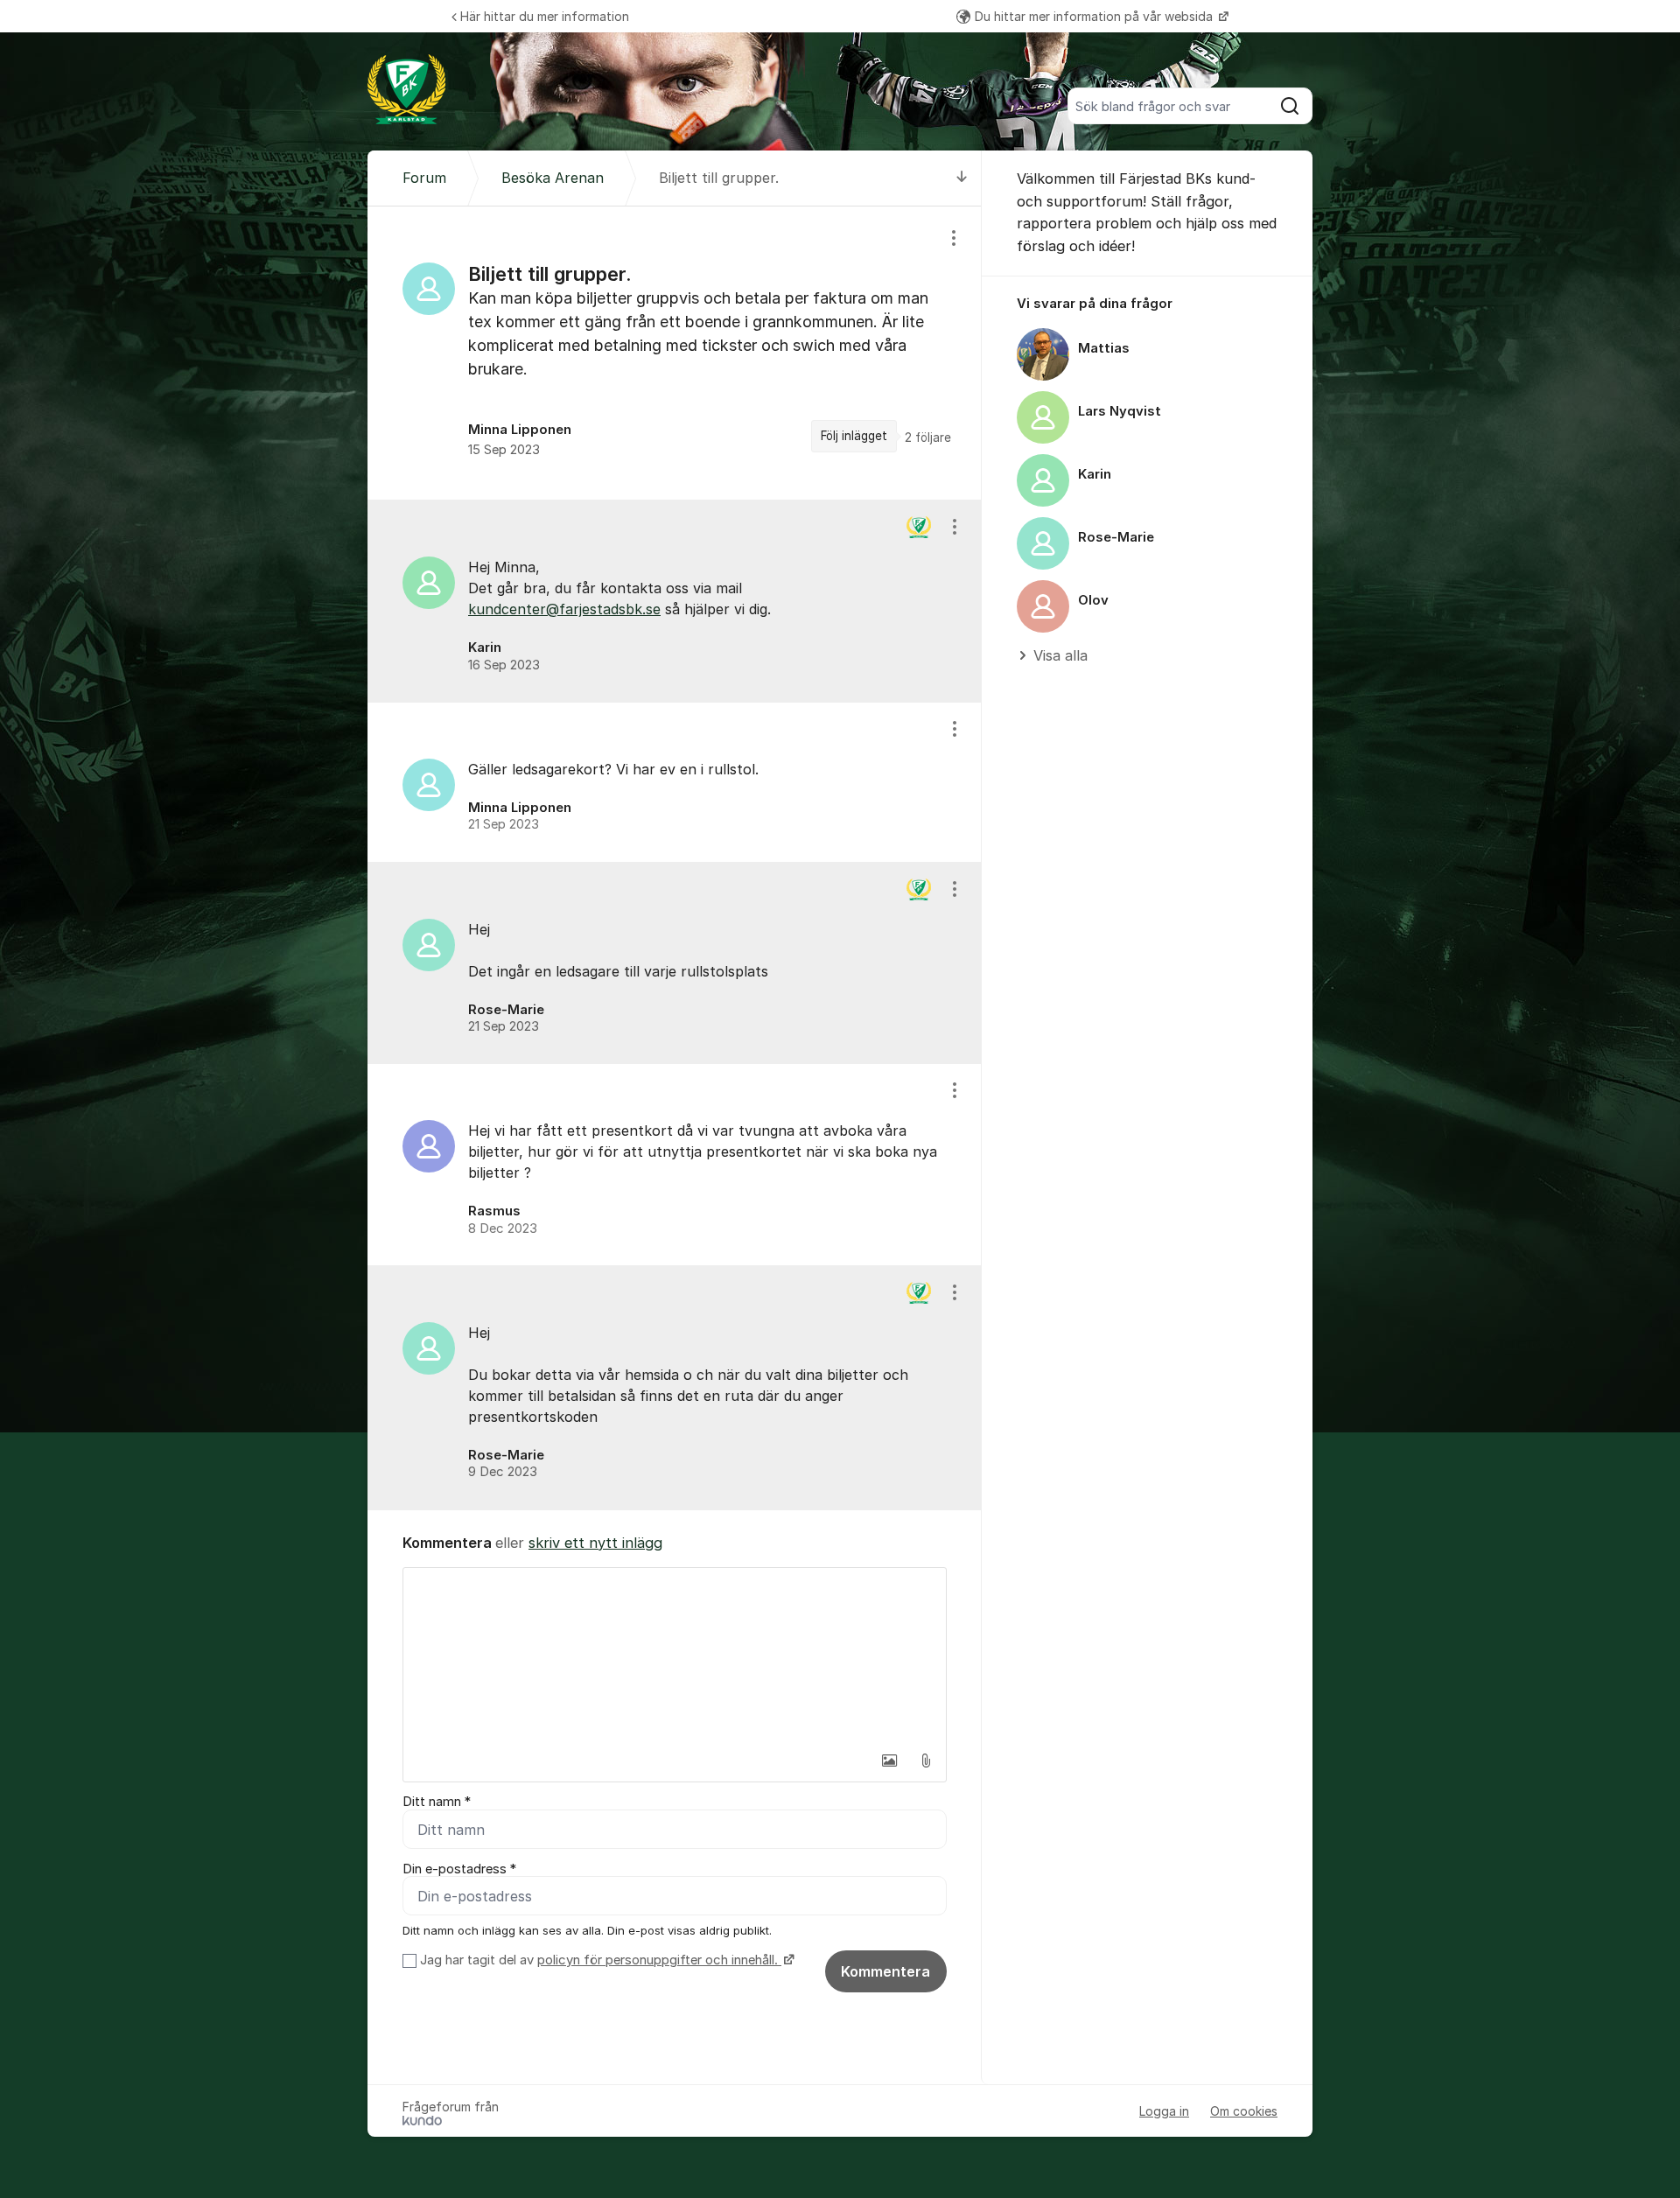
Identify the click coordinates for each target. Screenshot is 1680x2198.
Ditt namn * (437, 1802)
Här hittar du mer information (545, 16)
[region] (675, 353)
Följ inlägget (854, 436)
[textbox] (675, 1655)
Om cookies (1244, 2111)
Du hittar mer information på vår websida (1095, 16)
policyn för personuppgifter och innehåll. (659, 1960)
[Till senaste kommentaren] (962, 178)
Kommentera (885, 1971)
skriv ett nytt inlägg (595, 1543)
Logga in (1164, 2111)
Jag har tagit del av (599, 1960)
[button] (889, 1760)
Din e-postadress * (459, 1869)
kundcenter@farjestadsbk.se (564, 609)
